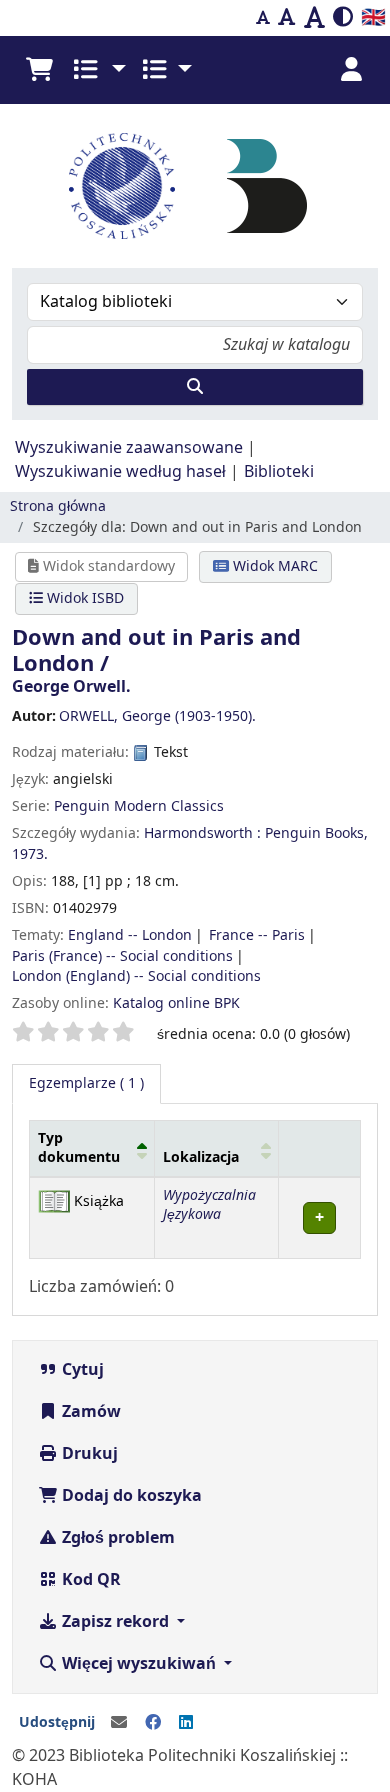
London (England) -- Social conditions (136, 976)
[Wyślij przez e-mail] (119, 1723)
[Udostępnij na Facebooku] (153, 1723)
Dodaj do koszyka (130, 1496)
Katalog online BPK (176, 1003)
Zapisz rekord (115, 1622)
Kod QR (89, 1580)
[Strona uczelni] (122, 186)
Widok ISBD (83, 598)
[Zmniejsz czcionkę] (263, 18)
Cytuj (81, 1370)
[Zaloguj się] (351, 70)
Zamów (89, 1412)
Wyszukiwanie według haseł (120, 472)
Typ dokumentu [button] (79, 1148)
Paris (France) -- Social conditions (122, 956)
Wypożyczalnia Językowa (209, 1205)
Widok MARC (273, 566)
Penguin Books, (316, 833)
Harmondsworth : (202, 833)
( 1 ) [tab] (86, 1083)
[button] (39, 70)
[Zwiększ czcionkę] (314, 18)
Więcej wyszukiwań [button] (139, 1664)
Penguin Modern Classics (139, 806)
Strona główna (58, 506)
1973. (30, 854)
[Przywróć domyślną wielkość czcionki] (287, 18)
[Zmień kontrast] (343, 18)
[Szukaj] (195, 387)
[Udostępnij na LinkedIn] (186, 1723)
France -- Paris (257, 935)
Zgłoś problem (116, 1538)
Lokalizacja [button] (201, 1157)
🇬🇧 (373, 17)
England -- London (130, 935)
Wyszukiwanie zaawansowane (129, 448)
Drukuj (88, 1454)
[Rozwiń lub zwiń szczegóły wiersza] (319, 1217)
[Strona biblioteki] (267, 185)
